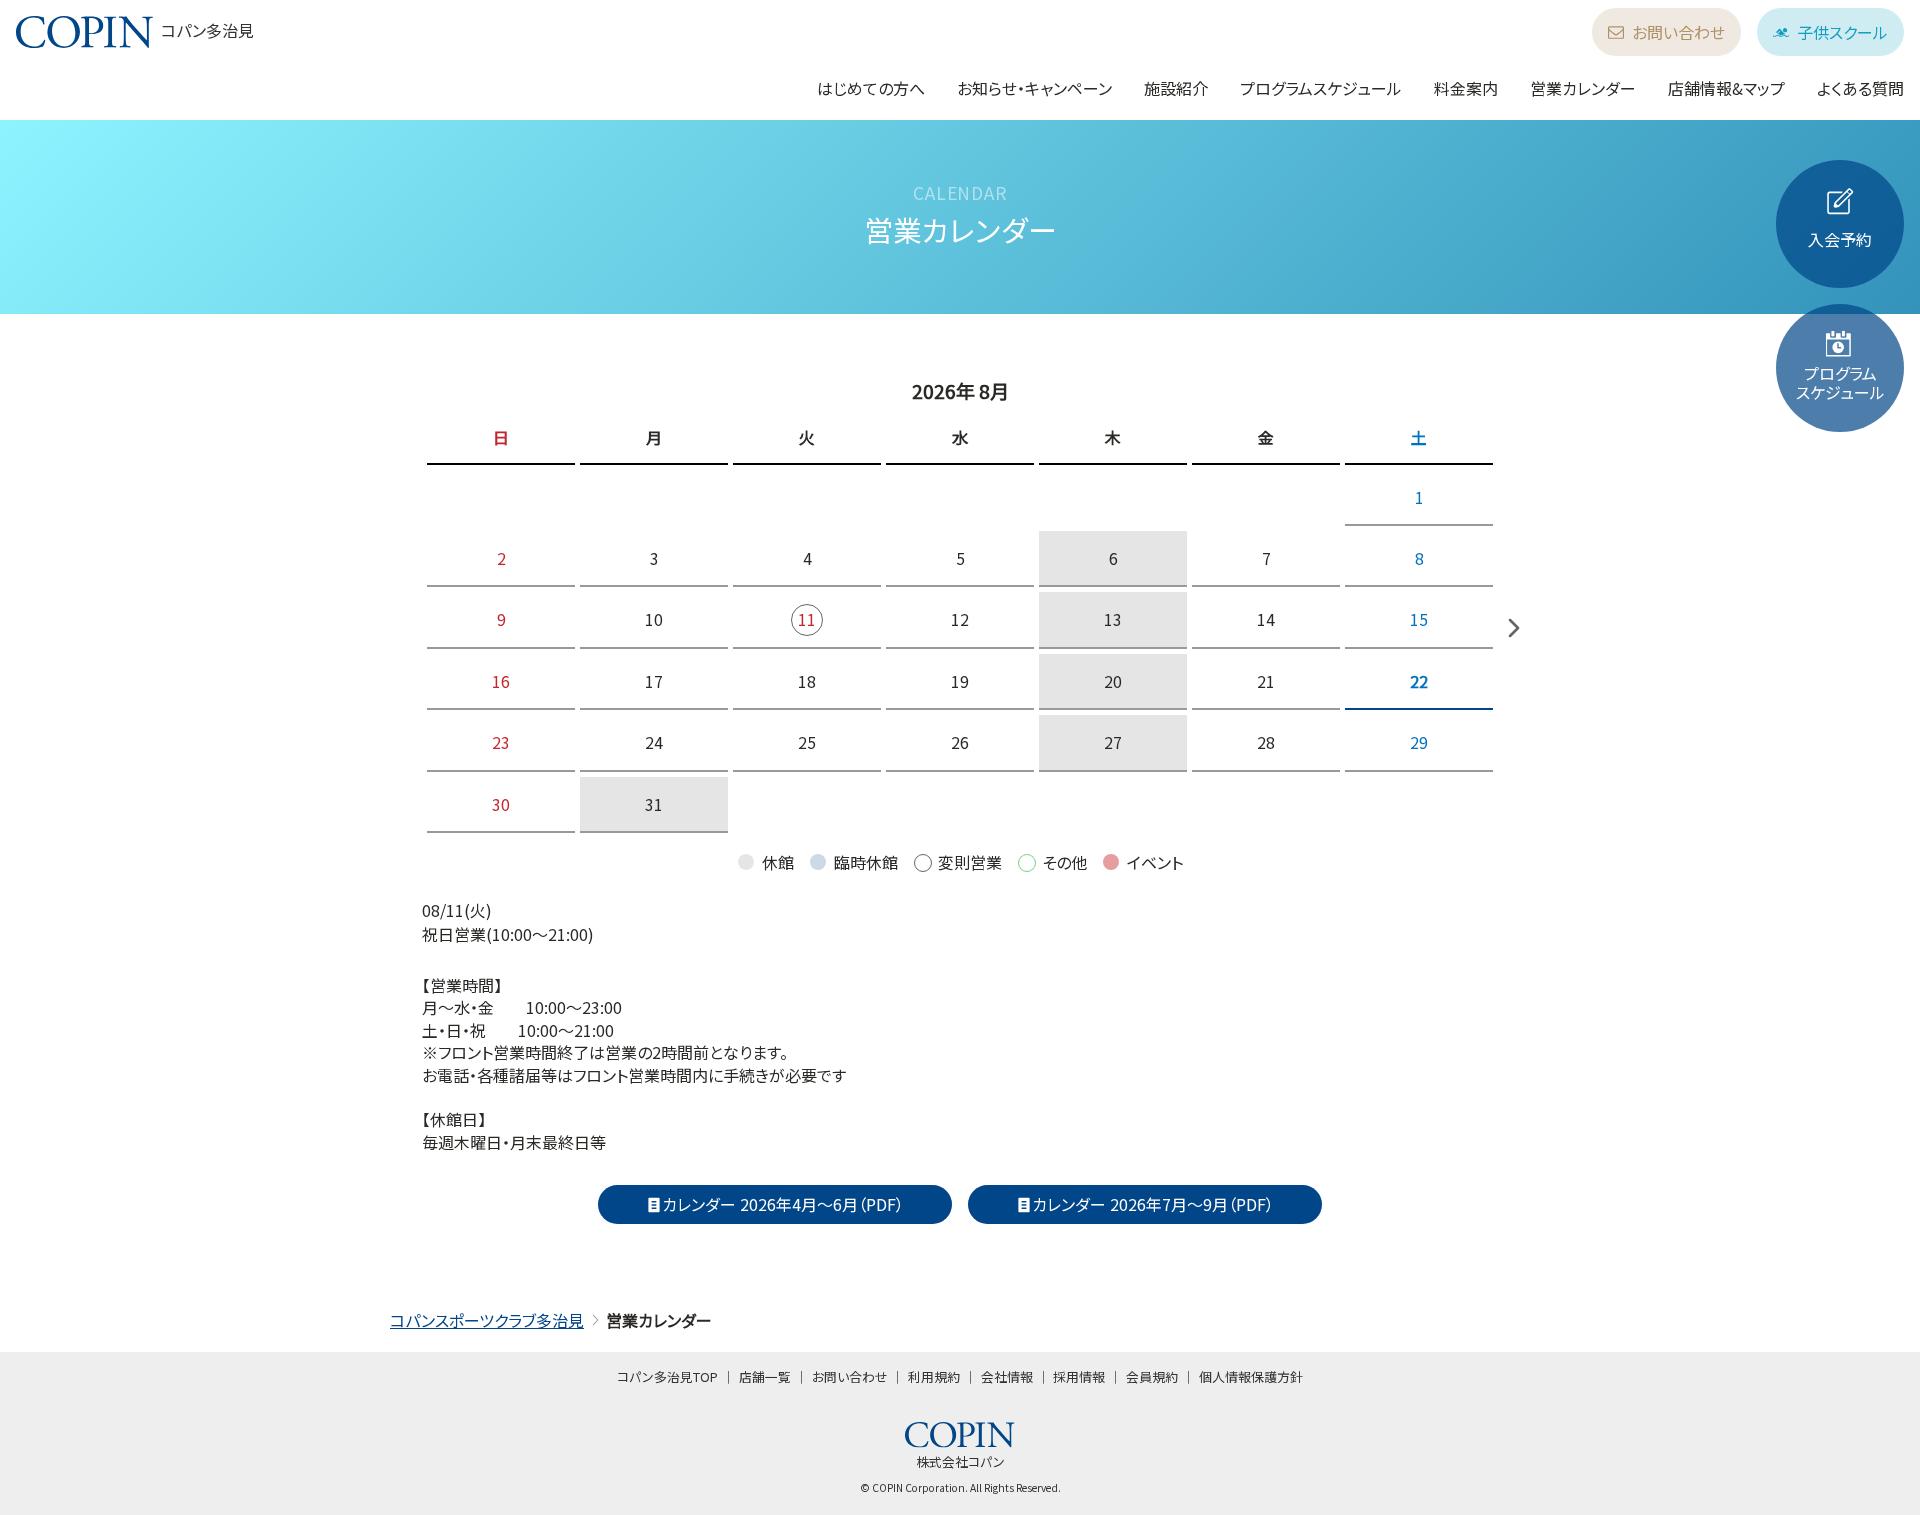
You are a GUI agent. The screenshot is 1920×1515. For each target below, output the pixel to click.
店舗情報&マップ (1726, 88)
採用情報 (1079, 1376)
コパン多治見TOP (667, 1376)
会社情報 (1007, 1376)
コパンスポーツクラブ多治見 (487, 1320)
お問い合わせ (1678, 32)
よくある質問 (1860, 88)
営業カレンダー (1583, 88)
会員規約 (1152, 1376)
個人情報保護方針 (1251, 1376)
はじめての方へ (871, 88)
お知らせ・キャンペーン (1034, 88)
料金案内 (1466, 88)
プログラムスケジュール (1321, 88)
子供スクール (1842, 32)
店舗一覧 (765, 1376)
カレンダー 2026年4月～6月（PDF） (783, 1204)
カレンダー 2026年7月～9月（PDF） (1153, 1204)
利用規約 (934, 1376)
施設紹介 (1176, 88)
